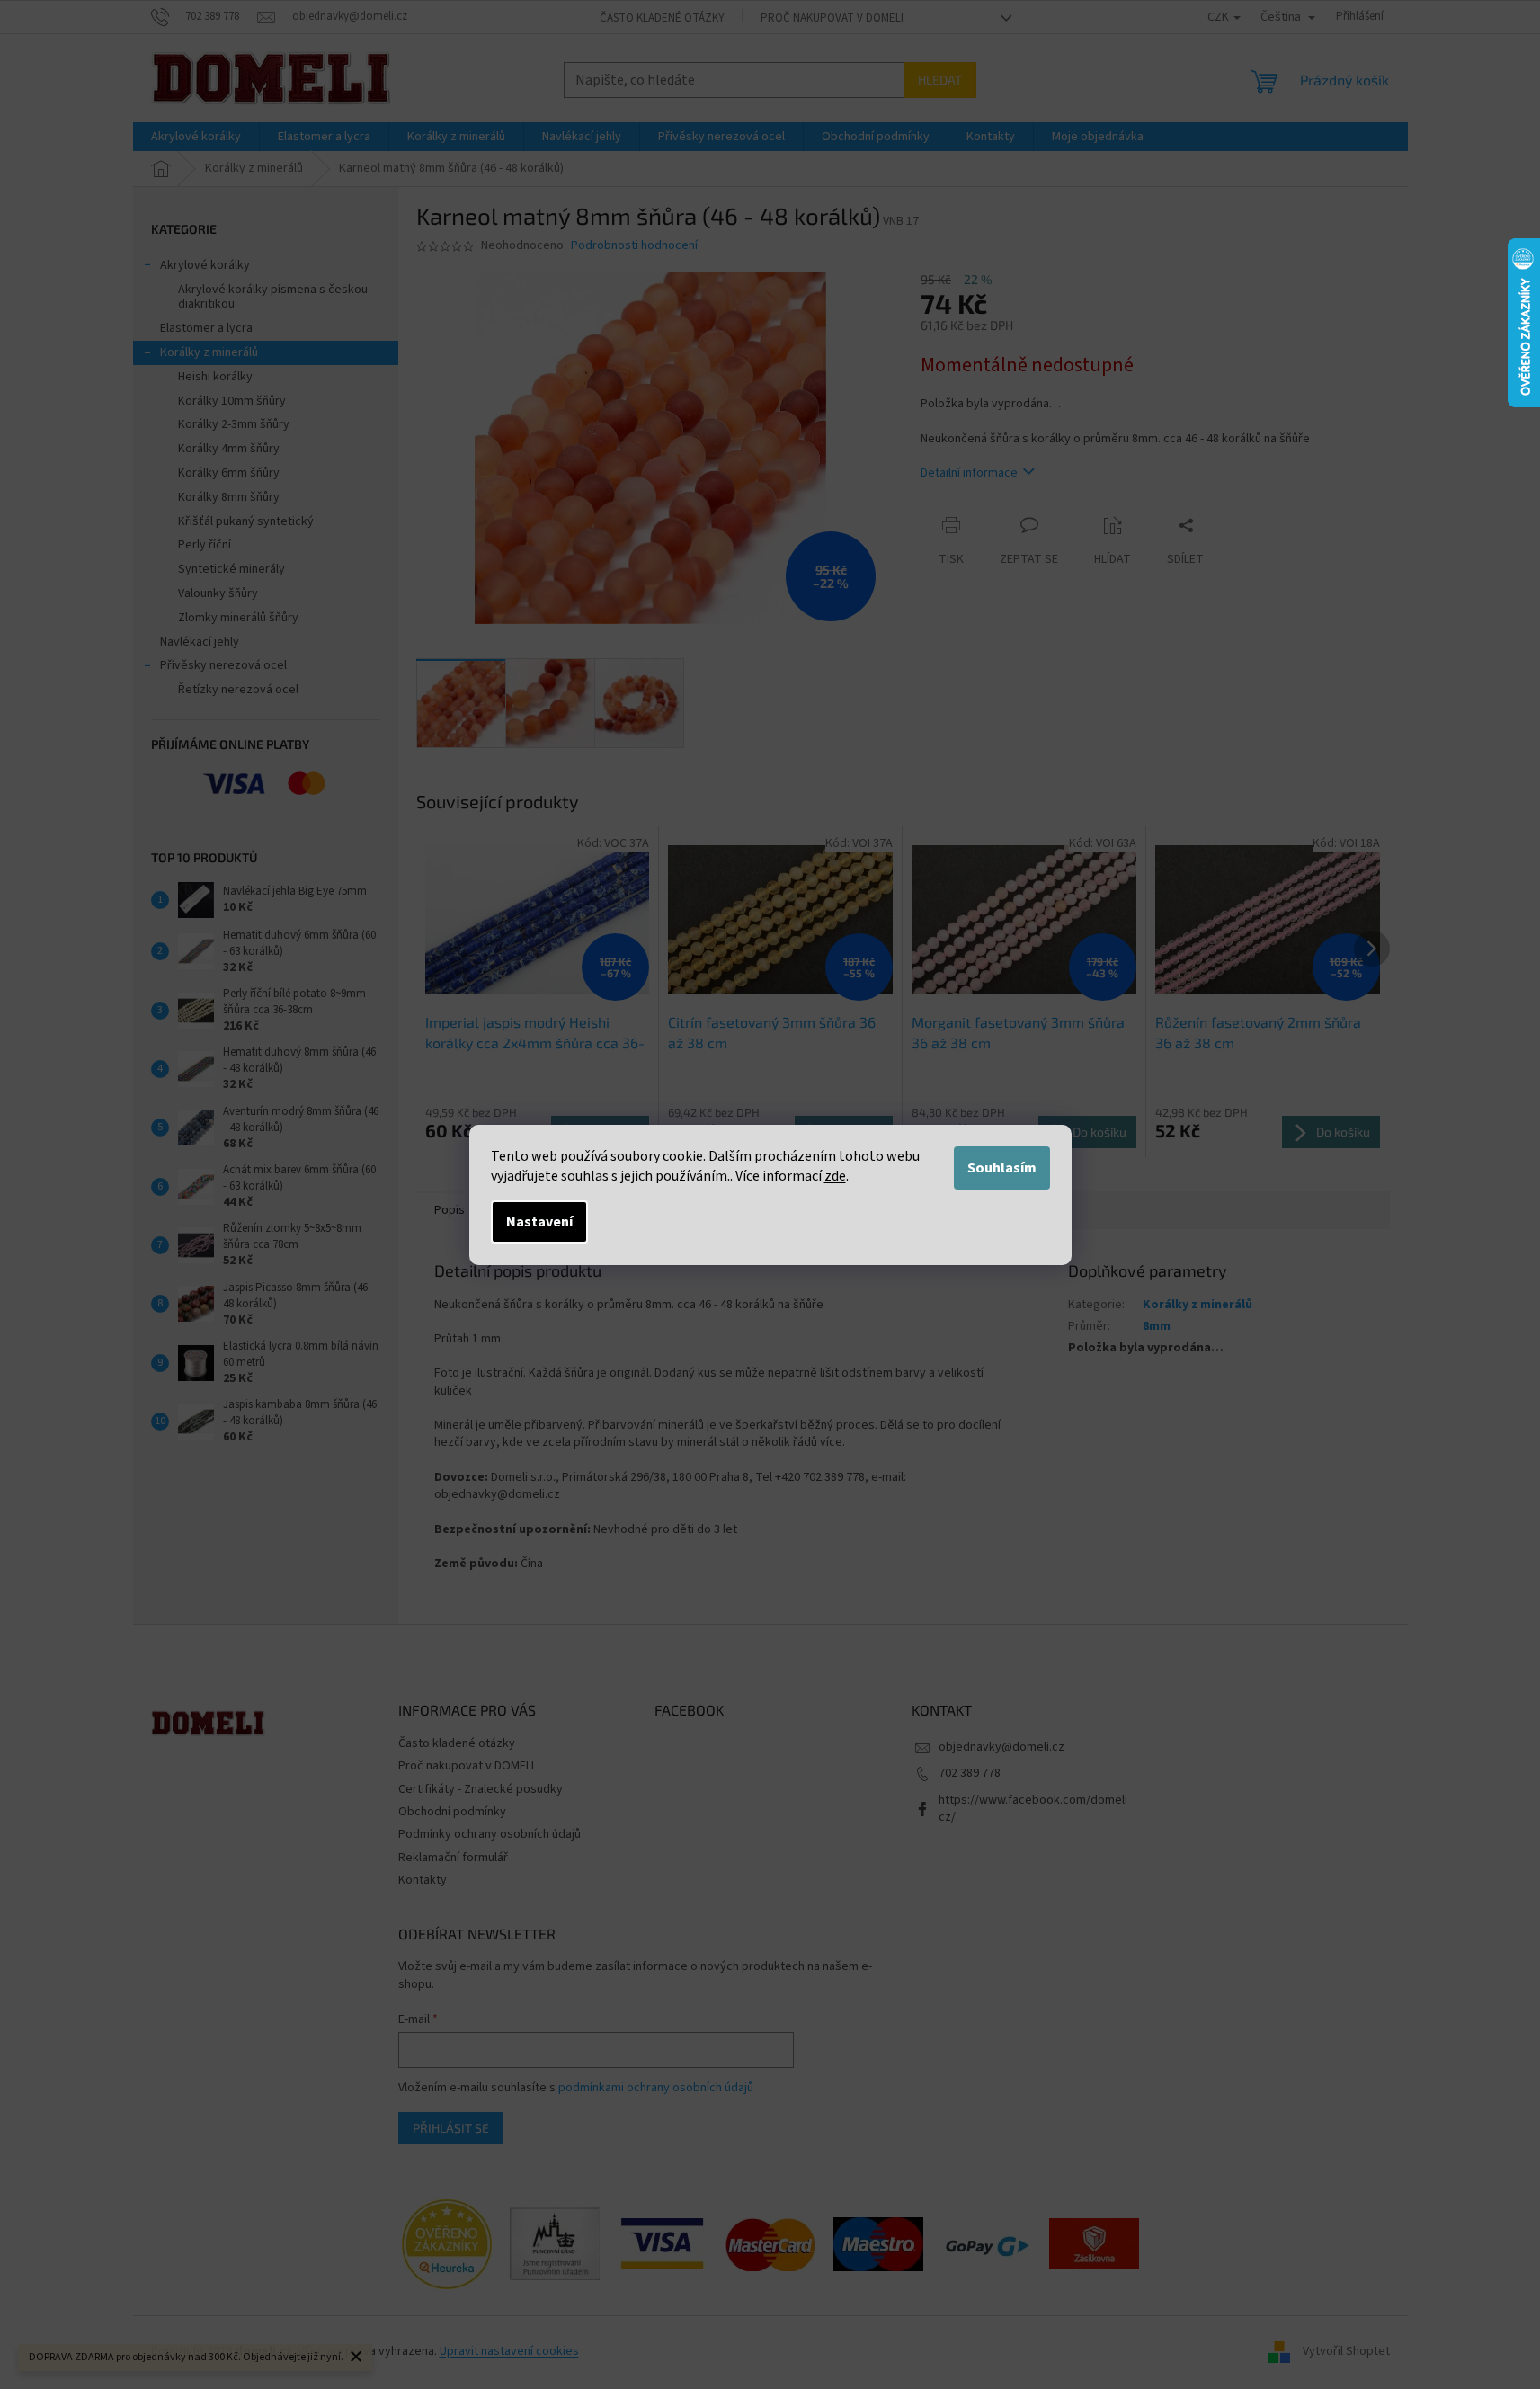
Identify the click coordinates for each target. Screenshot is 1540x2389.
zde (835, 1176)
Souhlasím (1002, 1168)
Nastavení (539, 1222)
